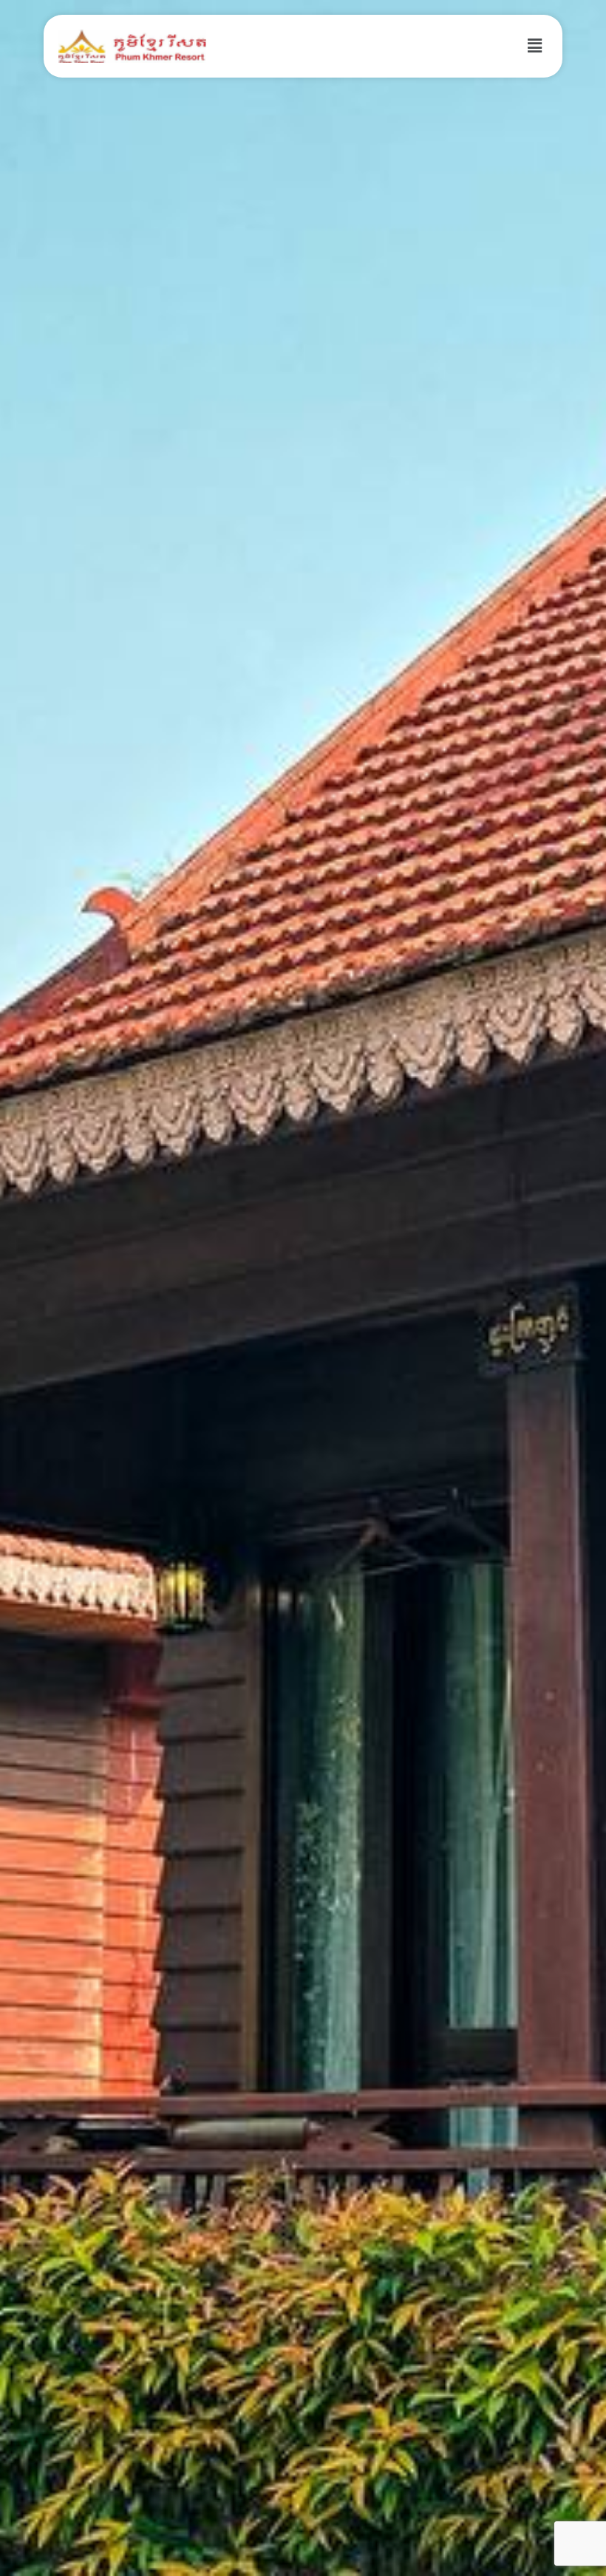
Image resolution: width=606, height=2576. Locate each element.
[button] (535, 46)
